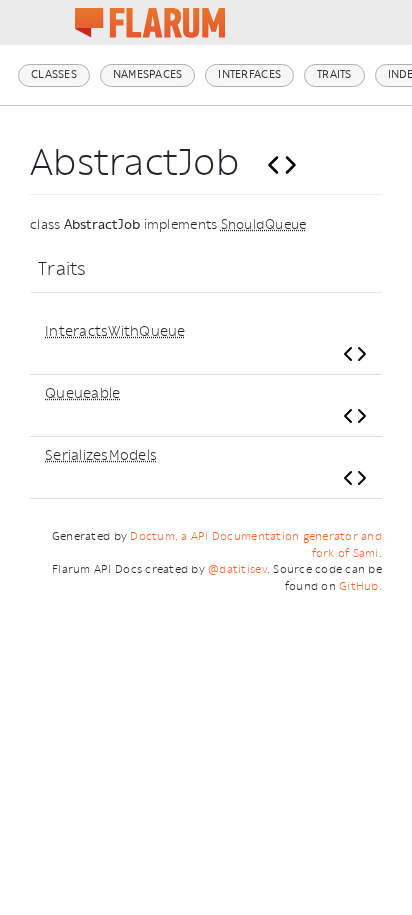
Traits (334, 74)
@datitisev (237, 569)
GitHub (359, 586)
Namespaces (148, 74)
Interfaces (249, 74)
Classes (54, 74)
